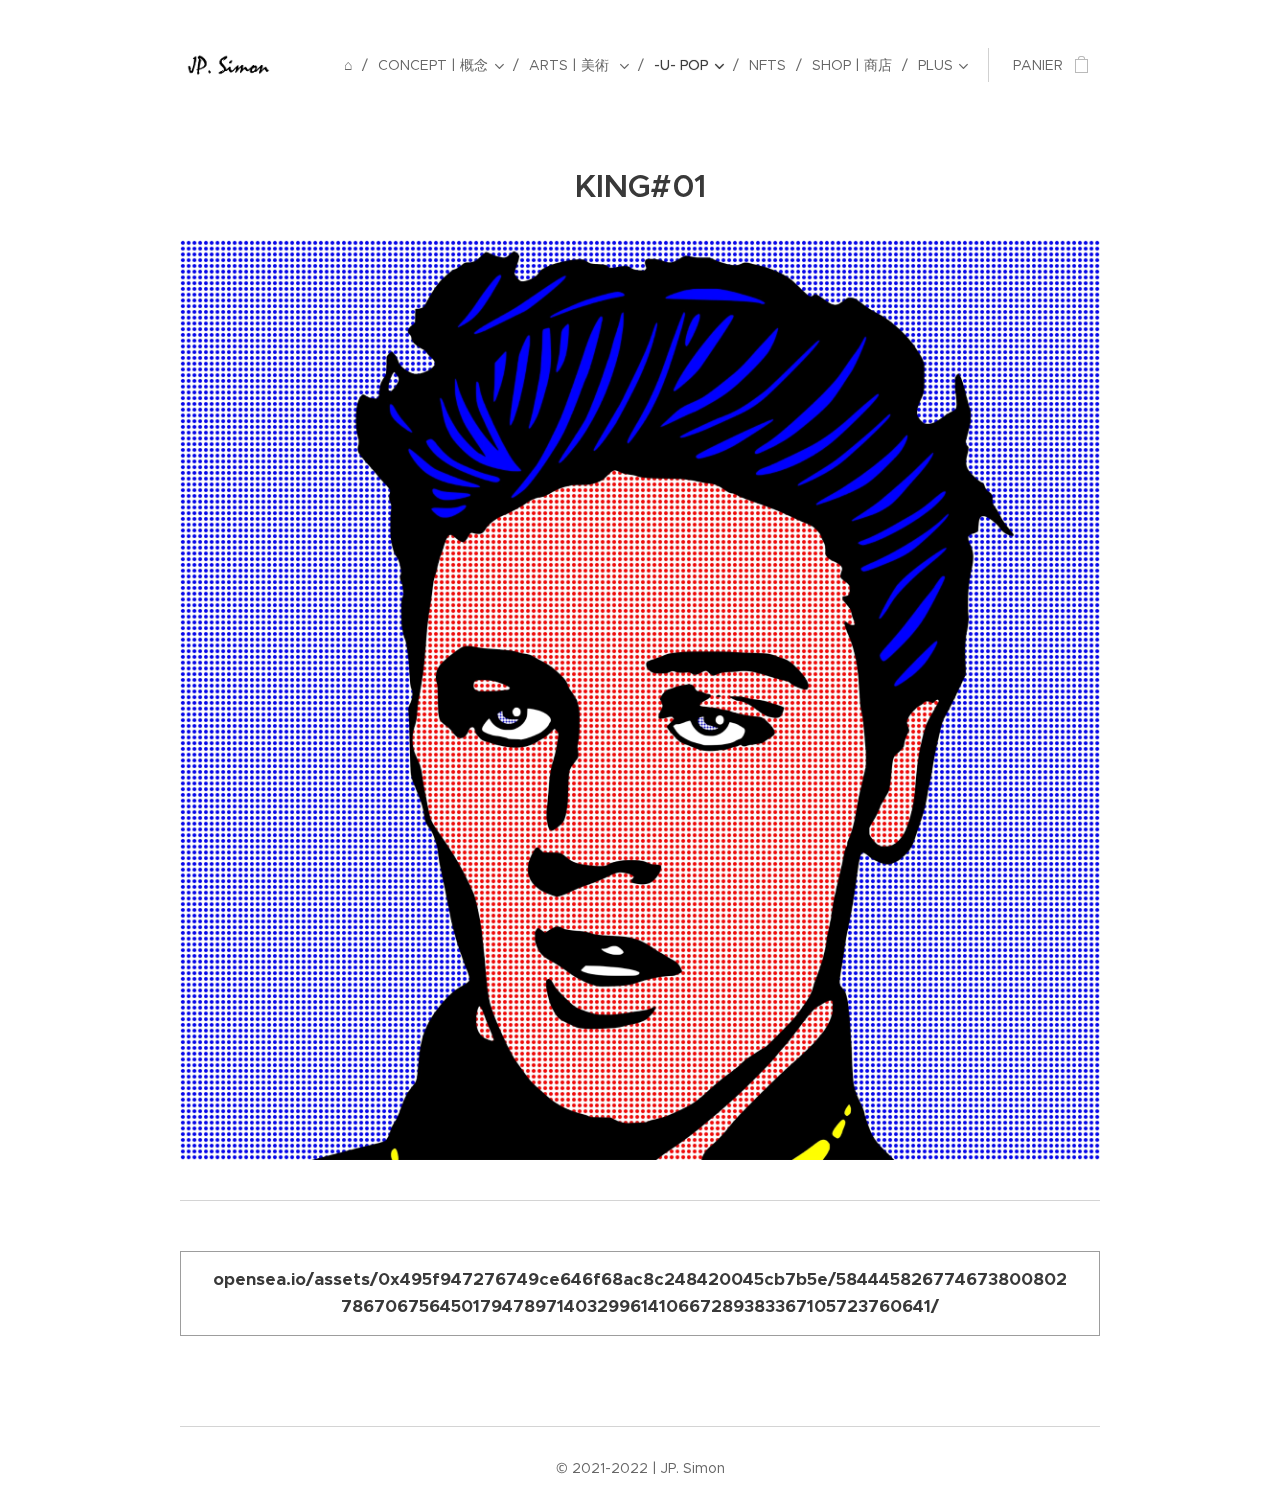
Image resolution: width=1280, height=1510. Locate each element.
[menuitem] (353, 65)
